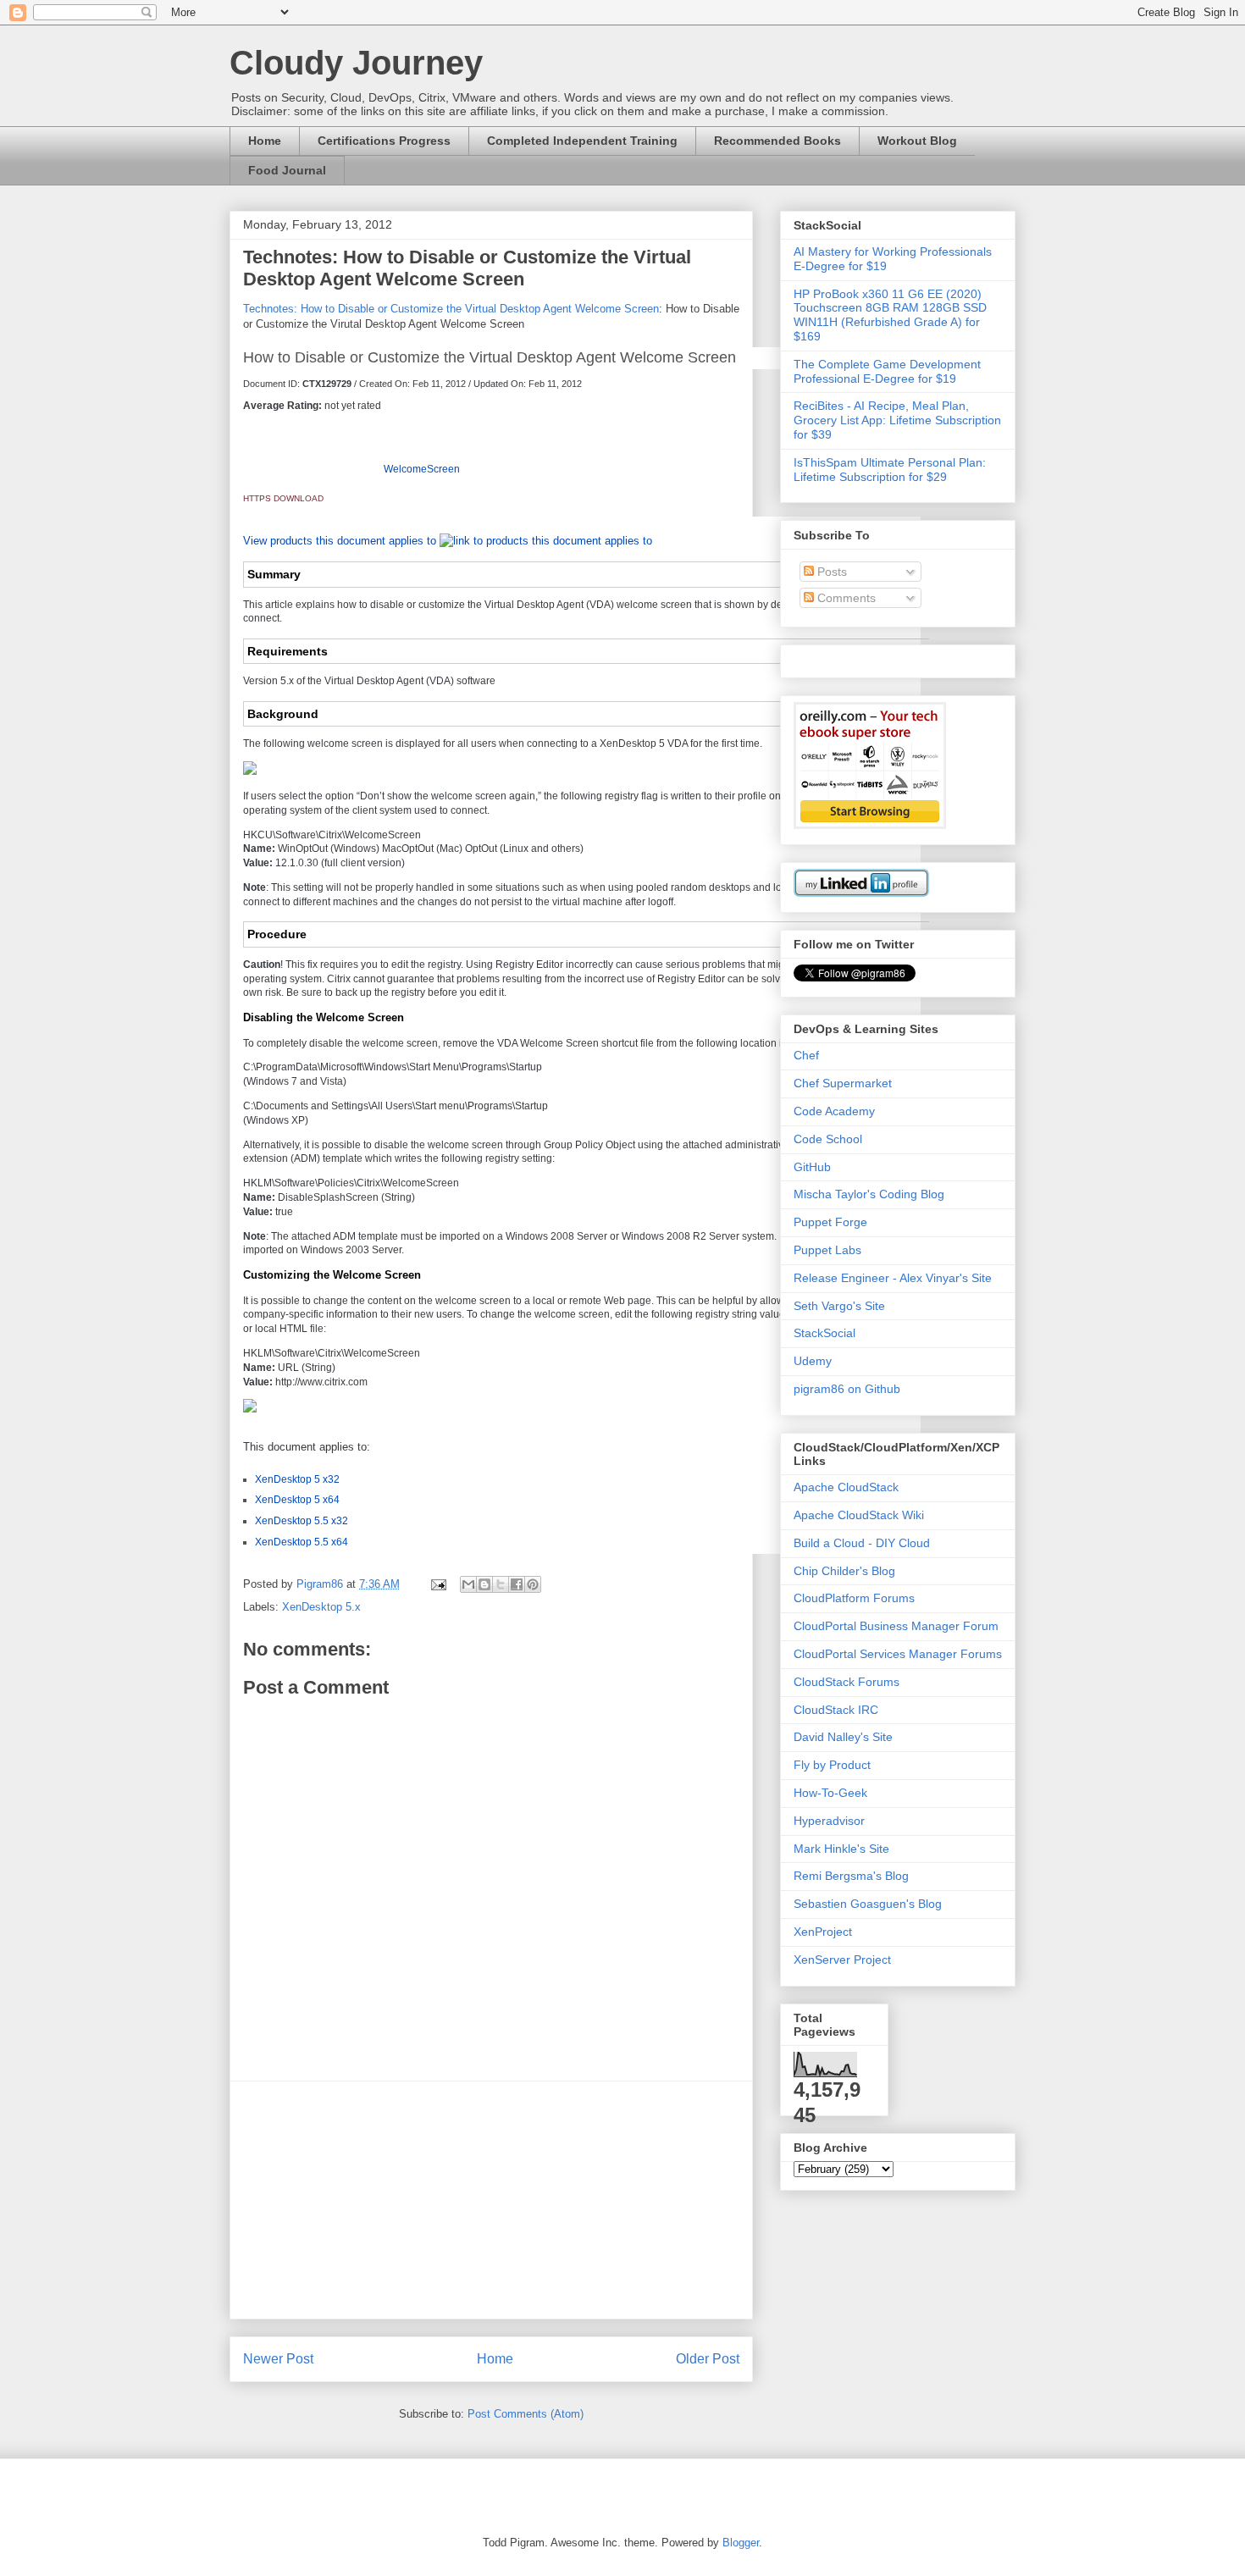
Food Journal (287, 170)
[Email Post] (437, 1584)
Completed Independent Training (582, 141)
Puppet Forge (830, 1222)
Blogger (741, 2543)
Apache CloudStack (846, 1487)
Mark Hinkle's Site (841, 1849)
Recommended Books (777, 141)
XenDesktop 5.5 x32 (302, 1521)
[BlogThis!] (484, 1584)
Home (265, 141)
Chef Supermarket (843, 1083)
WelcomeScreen (422, 469)
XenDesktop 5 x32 (297, 1479)
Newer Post (278, 2359)
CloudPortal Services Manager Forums (898, 1654)
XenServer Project (842, 1960)
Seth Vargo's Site (839, 1306)
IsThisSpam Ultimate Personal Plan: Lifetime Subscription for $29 (890, 470)
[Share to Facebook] (517, 1584)
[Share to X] (501, 1584)
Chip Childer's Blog (844, 1571)
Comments (845, 598)
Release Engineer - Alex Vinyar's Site (893, 1278)
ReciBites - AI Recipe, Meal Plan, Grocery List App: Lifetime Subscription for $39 (897, 420)
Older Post (708, 2359)
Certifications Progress (384, 141)
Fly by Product (832, 1765)
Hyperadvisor (829, 1821)
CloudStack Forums (847, 1682)
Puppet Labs (827, 1250)
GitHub (812, 1167)
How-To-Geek (830, 1793)
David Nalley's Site (843, 1737)
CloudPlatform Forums (854, 1598)
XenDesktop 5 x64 (297, 1500)
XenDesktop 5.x (321, 1607)
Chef (806, 1055)
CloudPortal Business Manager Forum (896, 1626)
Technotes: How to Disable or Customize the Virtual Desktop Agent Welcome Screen (451, 309)
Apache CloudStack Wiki (859, 1515)
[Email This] (468, 1584)
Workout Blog (917, 141)
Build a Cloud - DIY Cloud (862, 1543)
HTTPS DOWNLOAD (283, 498)
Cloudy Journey (356, 63)
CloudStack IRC (836, 1710)
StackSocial (824, 1333)
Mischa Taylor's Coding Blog (869, 1194)
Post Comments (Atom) (526, 2414)
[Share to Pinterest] (533, 1584)
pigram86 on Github (847, 1389)
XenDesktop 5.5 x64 (302, 1542)
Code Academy (834, 1111)
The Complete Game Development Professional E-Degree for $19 (887, 371)
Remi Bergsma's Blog (851, 1876)
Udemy (813, 1361)
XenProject (823, 1932)
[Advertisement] (491, 2200)
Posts (830, 572)
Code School (828, 1139)
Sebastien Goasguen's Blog (868, 1904)
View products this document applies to (341, 541)
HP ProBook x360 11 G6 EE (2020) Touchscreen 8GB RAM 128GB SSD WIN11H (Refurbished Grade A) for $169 (890, 315)
